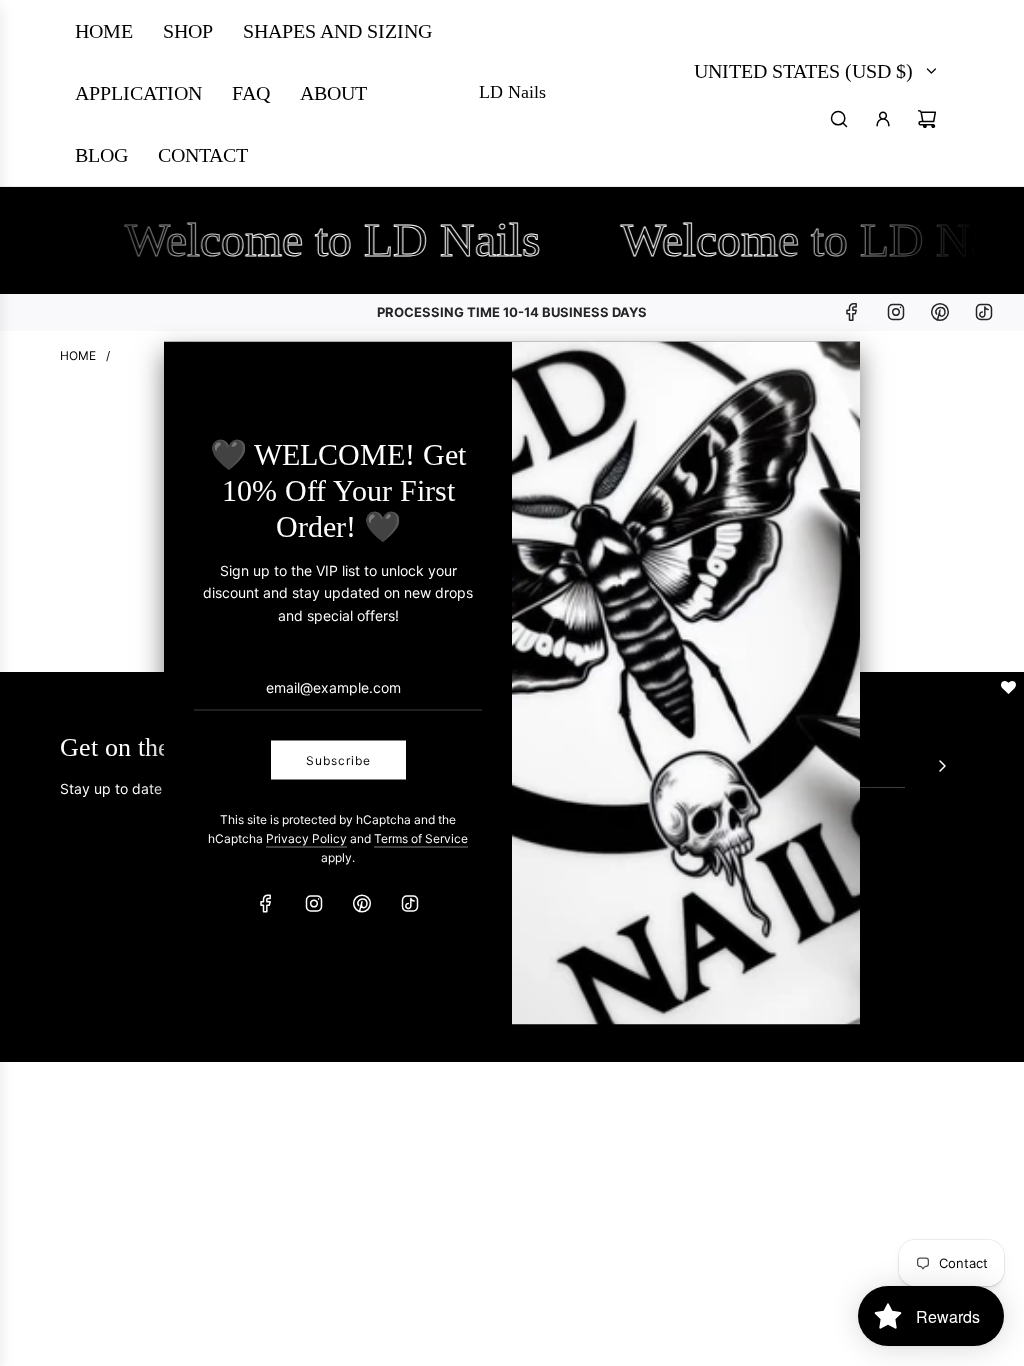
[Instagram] (314, 904)
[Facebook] (266, 904)
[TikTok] (410, 904)
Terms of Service (421, 838)
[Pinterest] (362, 904)
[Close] (823, 376)
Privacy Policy (306, 838)
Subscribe (338, 759)
